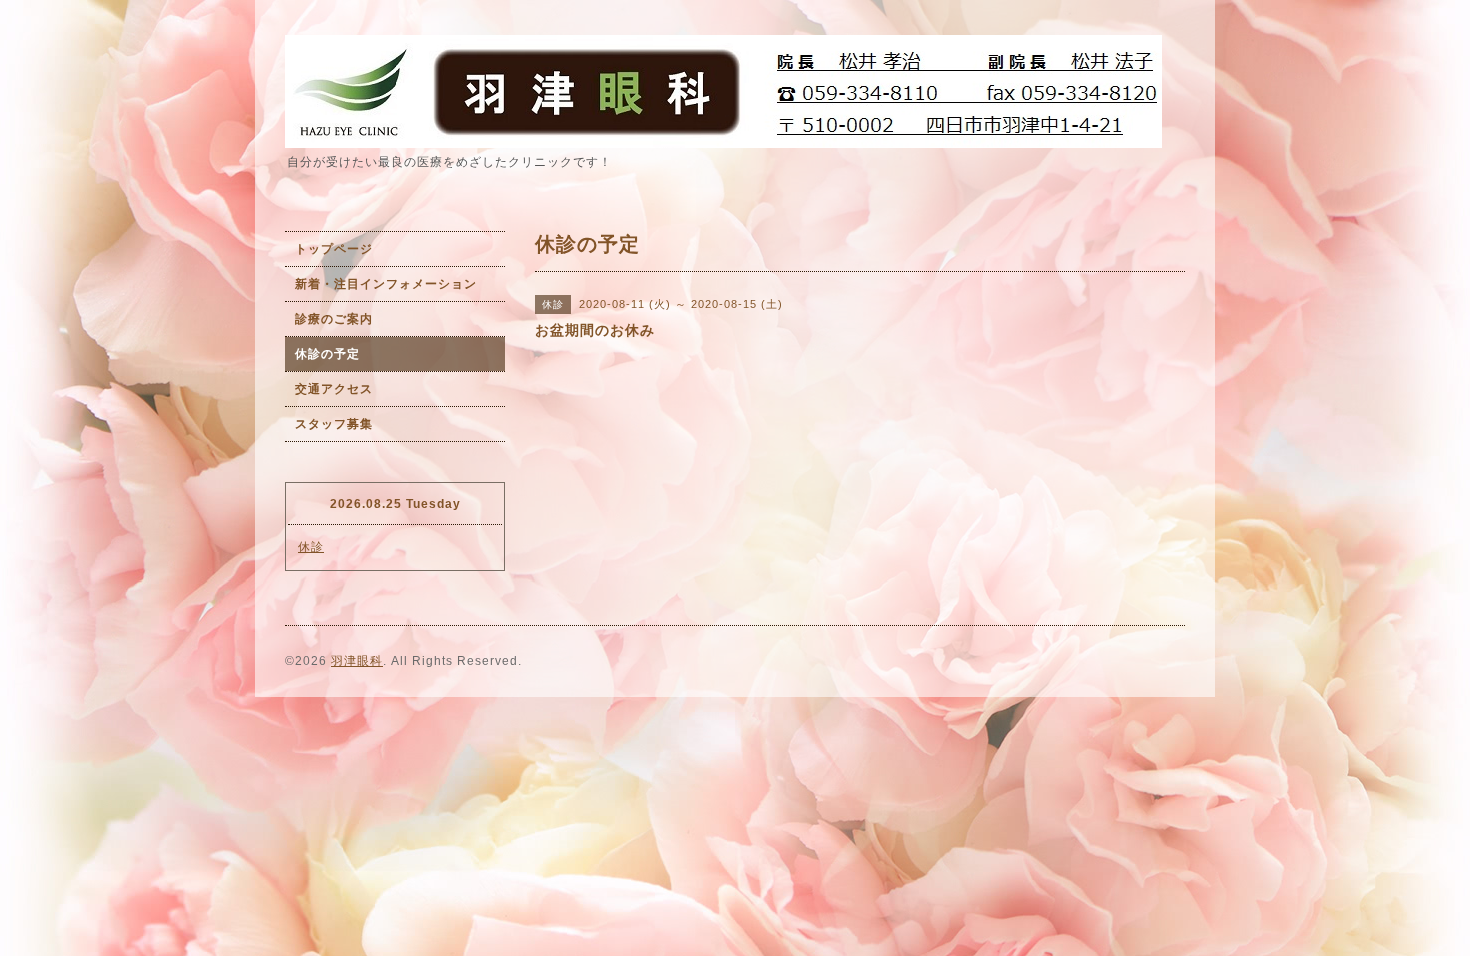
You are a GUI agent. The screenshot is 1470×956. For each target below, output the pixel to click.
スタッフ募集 (334, 424)
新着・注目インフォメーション (386, 284)
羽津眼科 (357, 661)
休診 (311, 547)
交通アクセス (334, 389)
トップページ (334, 249)
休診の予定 (327, 354)
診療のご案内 (334, 319)
